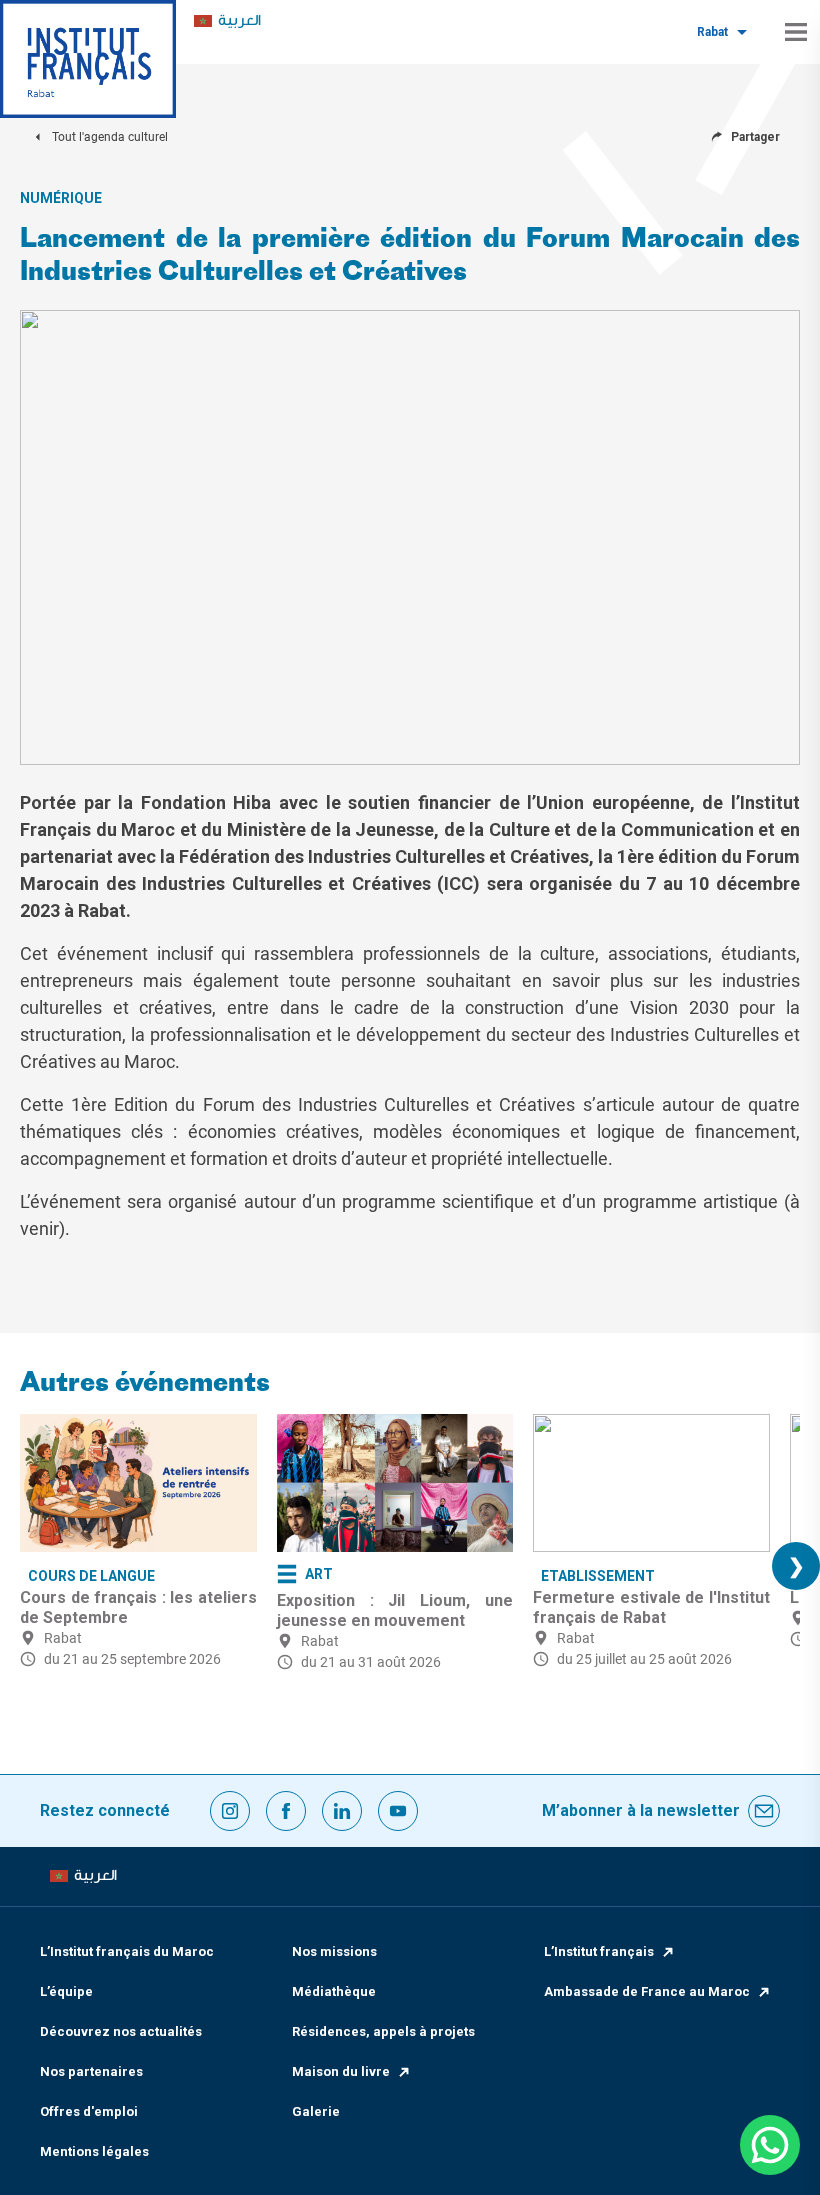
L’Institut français (599, 1951)
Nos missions (334, 1951)
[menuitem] (227, 21)
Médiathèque (334, 1991)
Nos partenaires (91, 2071)
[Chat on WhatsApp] (770, 2145)
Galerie (316, 2111)
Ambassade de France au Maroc (647, 1991)
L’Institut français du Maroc (127, 1951)
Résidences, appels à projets (383, 2031)
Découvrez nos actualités (121, 2031)
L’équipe (66, 1991)
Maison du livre (341, 2071)
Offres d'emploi (89, 2111)
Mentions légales (94, 2151)
